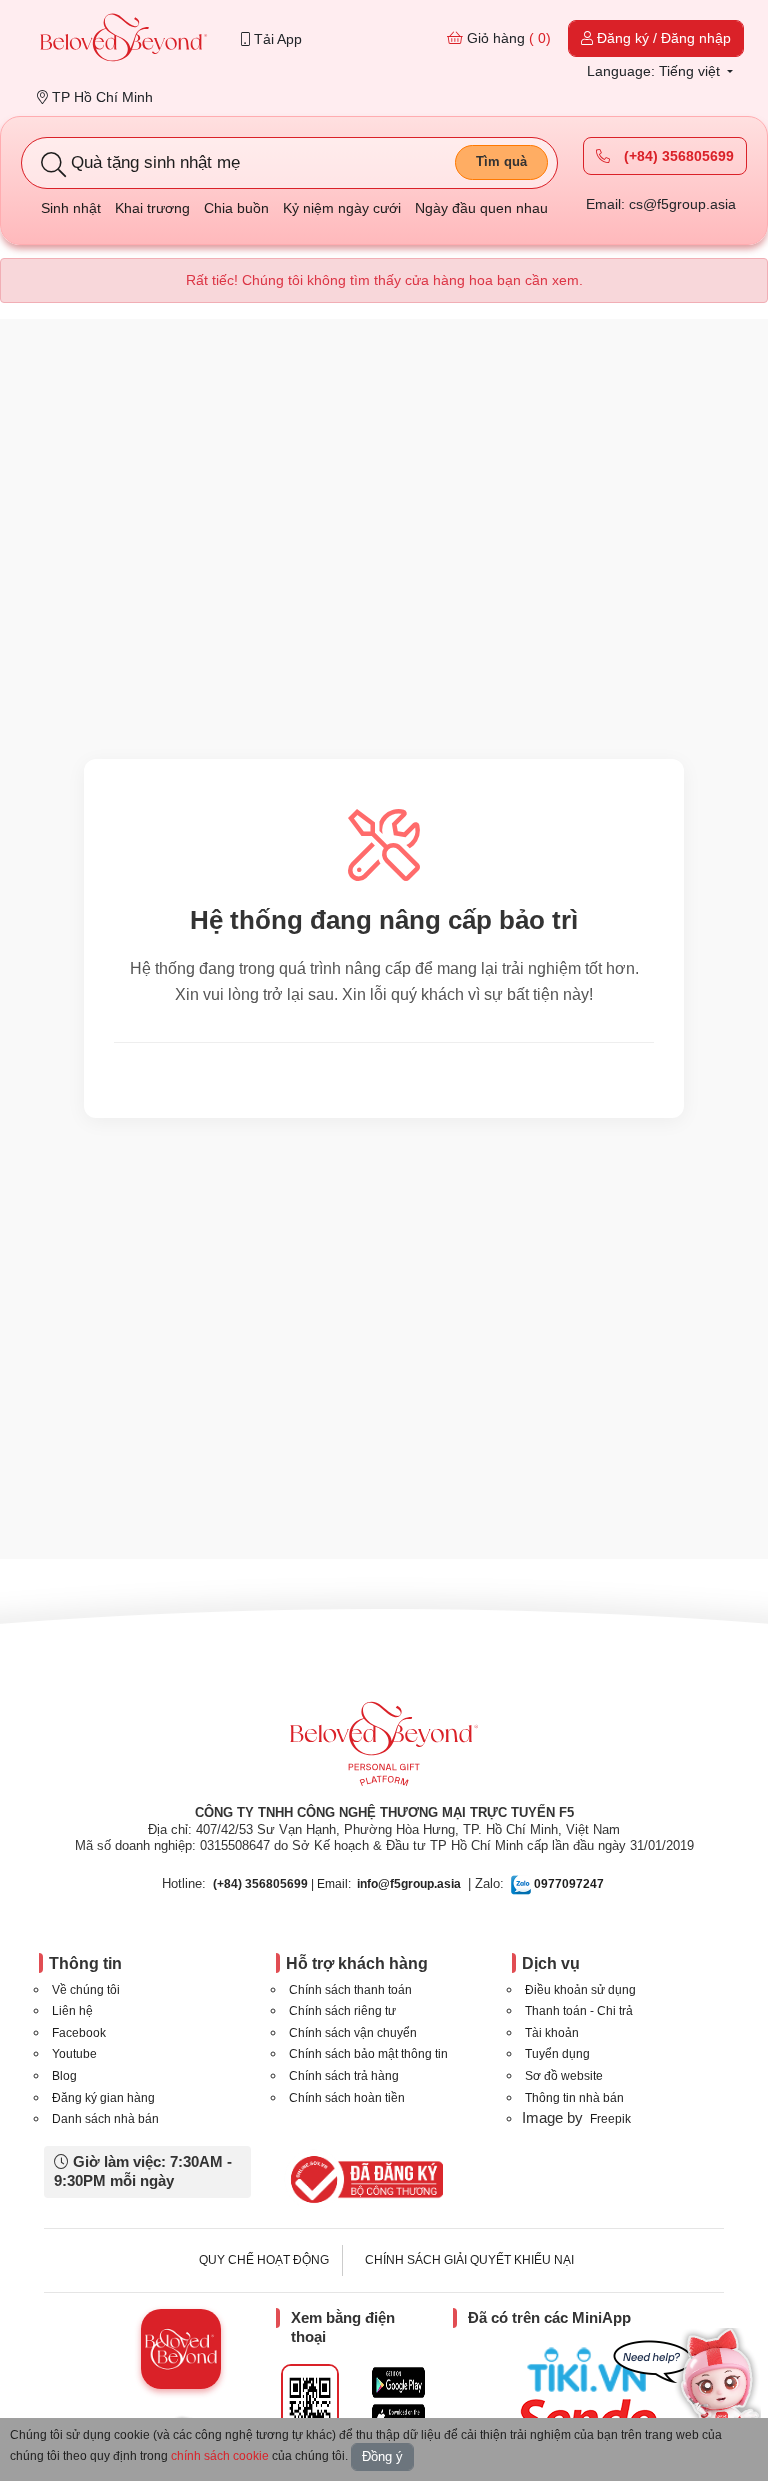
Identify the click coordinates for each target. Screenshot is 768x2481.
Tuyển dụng (557, 2054)
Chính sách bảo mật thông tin (368, 2054)
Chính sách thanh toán (350, 1990)
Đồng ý (382, 2456)
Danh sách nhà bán (105, 2119)
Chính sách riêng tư (342, 2011)
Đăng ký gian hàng (103, 2098)
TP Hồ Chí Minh (100, 97)
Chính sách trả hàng (344, 2076)
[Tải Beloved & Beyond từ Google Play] (398, 2382)
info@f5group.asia (409, 1884)
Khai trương (152, 208)
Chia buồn (236, 208)
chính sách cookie (220, 2456)
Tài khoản (552, 2033)
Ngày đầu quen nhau (481, 208)
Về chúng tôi (86, 1990)
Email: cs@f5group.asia (661, 204)
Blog (64, 2076)
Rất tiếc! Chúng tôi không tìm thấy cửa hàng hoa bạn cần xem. (384, 280)
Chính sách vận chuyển (353, 2033)
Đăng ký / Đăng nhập (662, 38)
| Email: (282, 1884)
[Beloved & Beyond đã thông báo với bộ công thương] (363, 2179)
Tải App (276, 39)
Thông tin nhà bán (574, 2098)
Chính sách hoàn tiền (347, 2098)
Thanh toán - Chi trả (579, 2011)
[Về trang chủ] (124, 39)
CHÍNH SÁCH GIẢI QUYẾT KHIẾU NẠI (469, 2260)
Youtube (74, 2054)
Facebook (79, 2033)
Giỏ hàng (507, 38)
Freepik (610, 2119)
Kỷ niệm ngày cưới (342, 208)
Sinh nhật (71, 208)
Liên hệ (72, 2011)
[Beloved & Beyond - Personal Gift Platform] (384, 1750)
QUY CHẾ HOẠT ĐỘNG (264, 2260)
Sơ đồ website (564, 2076)
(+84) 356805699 (677, 156)
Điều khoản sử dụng (580, 1990)
